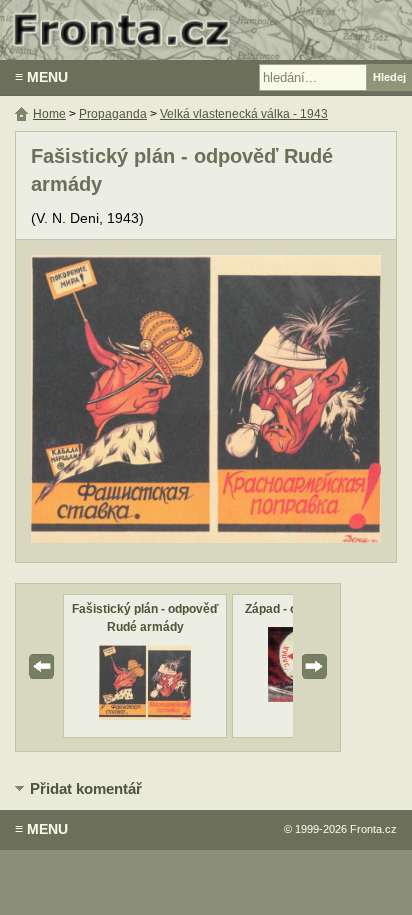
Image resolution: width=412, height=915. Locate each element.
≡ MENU (41, 77)
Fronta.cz (373, 829)
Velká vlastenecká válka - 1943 (244, 114)
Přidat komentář (86, 788)
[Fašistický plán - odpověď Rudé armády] (144, 715)
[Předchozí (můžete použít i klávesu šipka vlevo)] (106, 401)
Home (49, 114)
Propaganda (113, 114)
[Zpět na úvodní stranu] (206, 30)
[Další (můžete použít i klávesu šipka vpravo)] (306, 401)
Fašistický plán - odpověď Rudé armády (145, 618)
